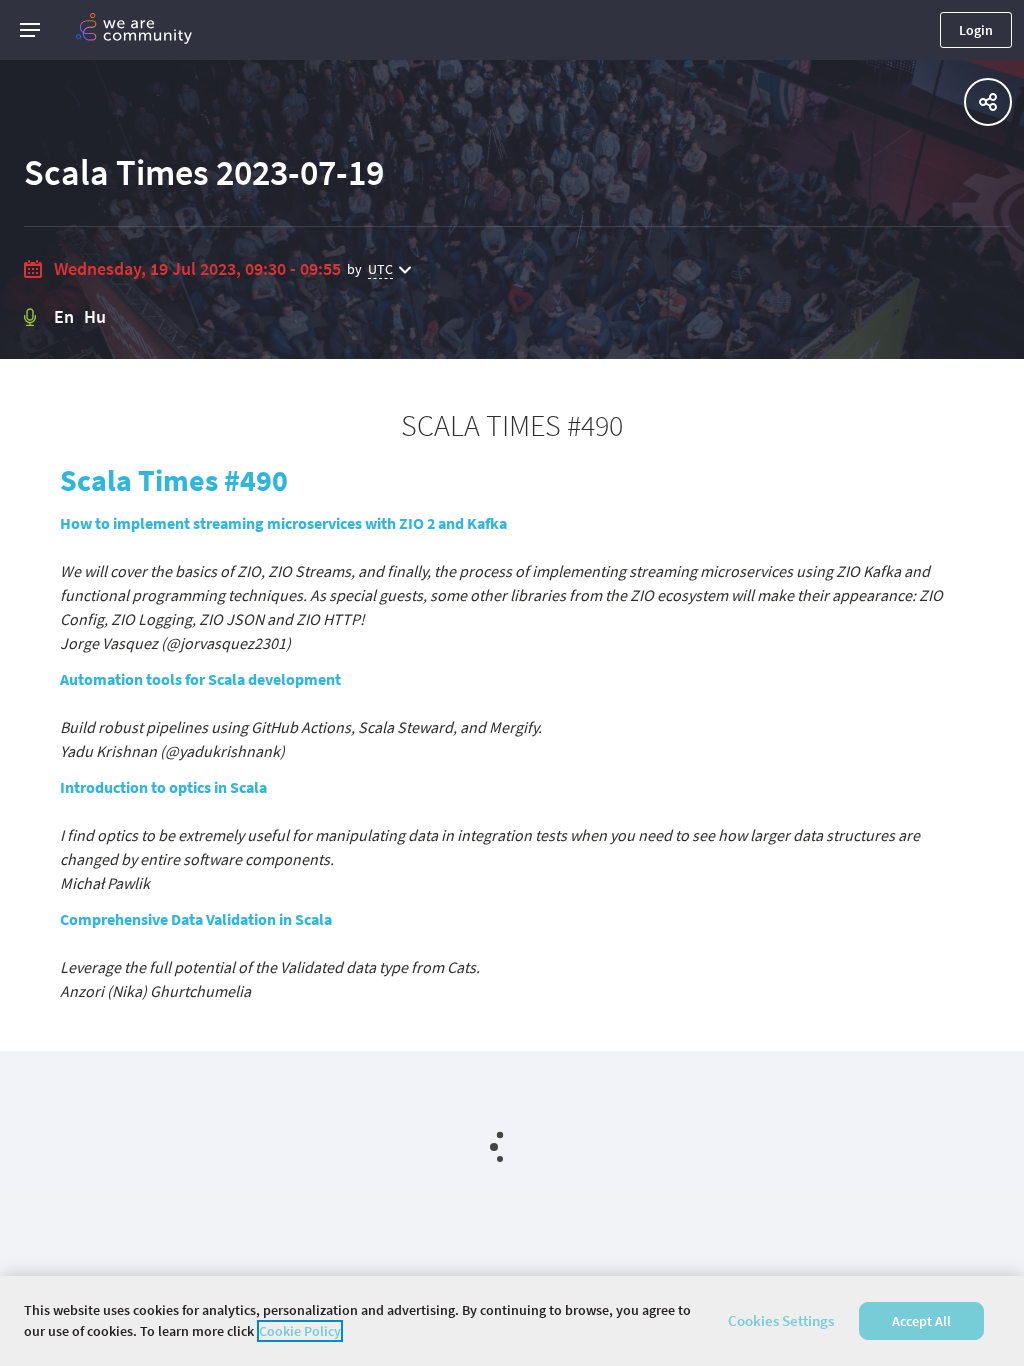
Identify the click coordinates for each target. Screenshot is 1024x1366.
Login (976, 30)
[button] (30, 30)
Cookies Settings (781, 1320)
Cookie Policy (300, 1331)
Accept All (921, 1321)
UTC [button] (380, 269)
